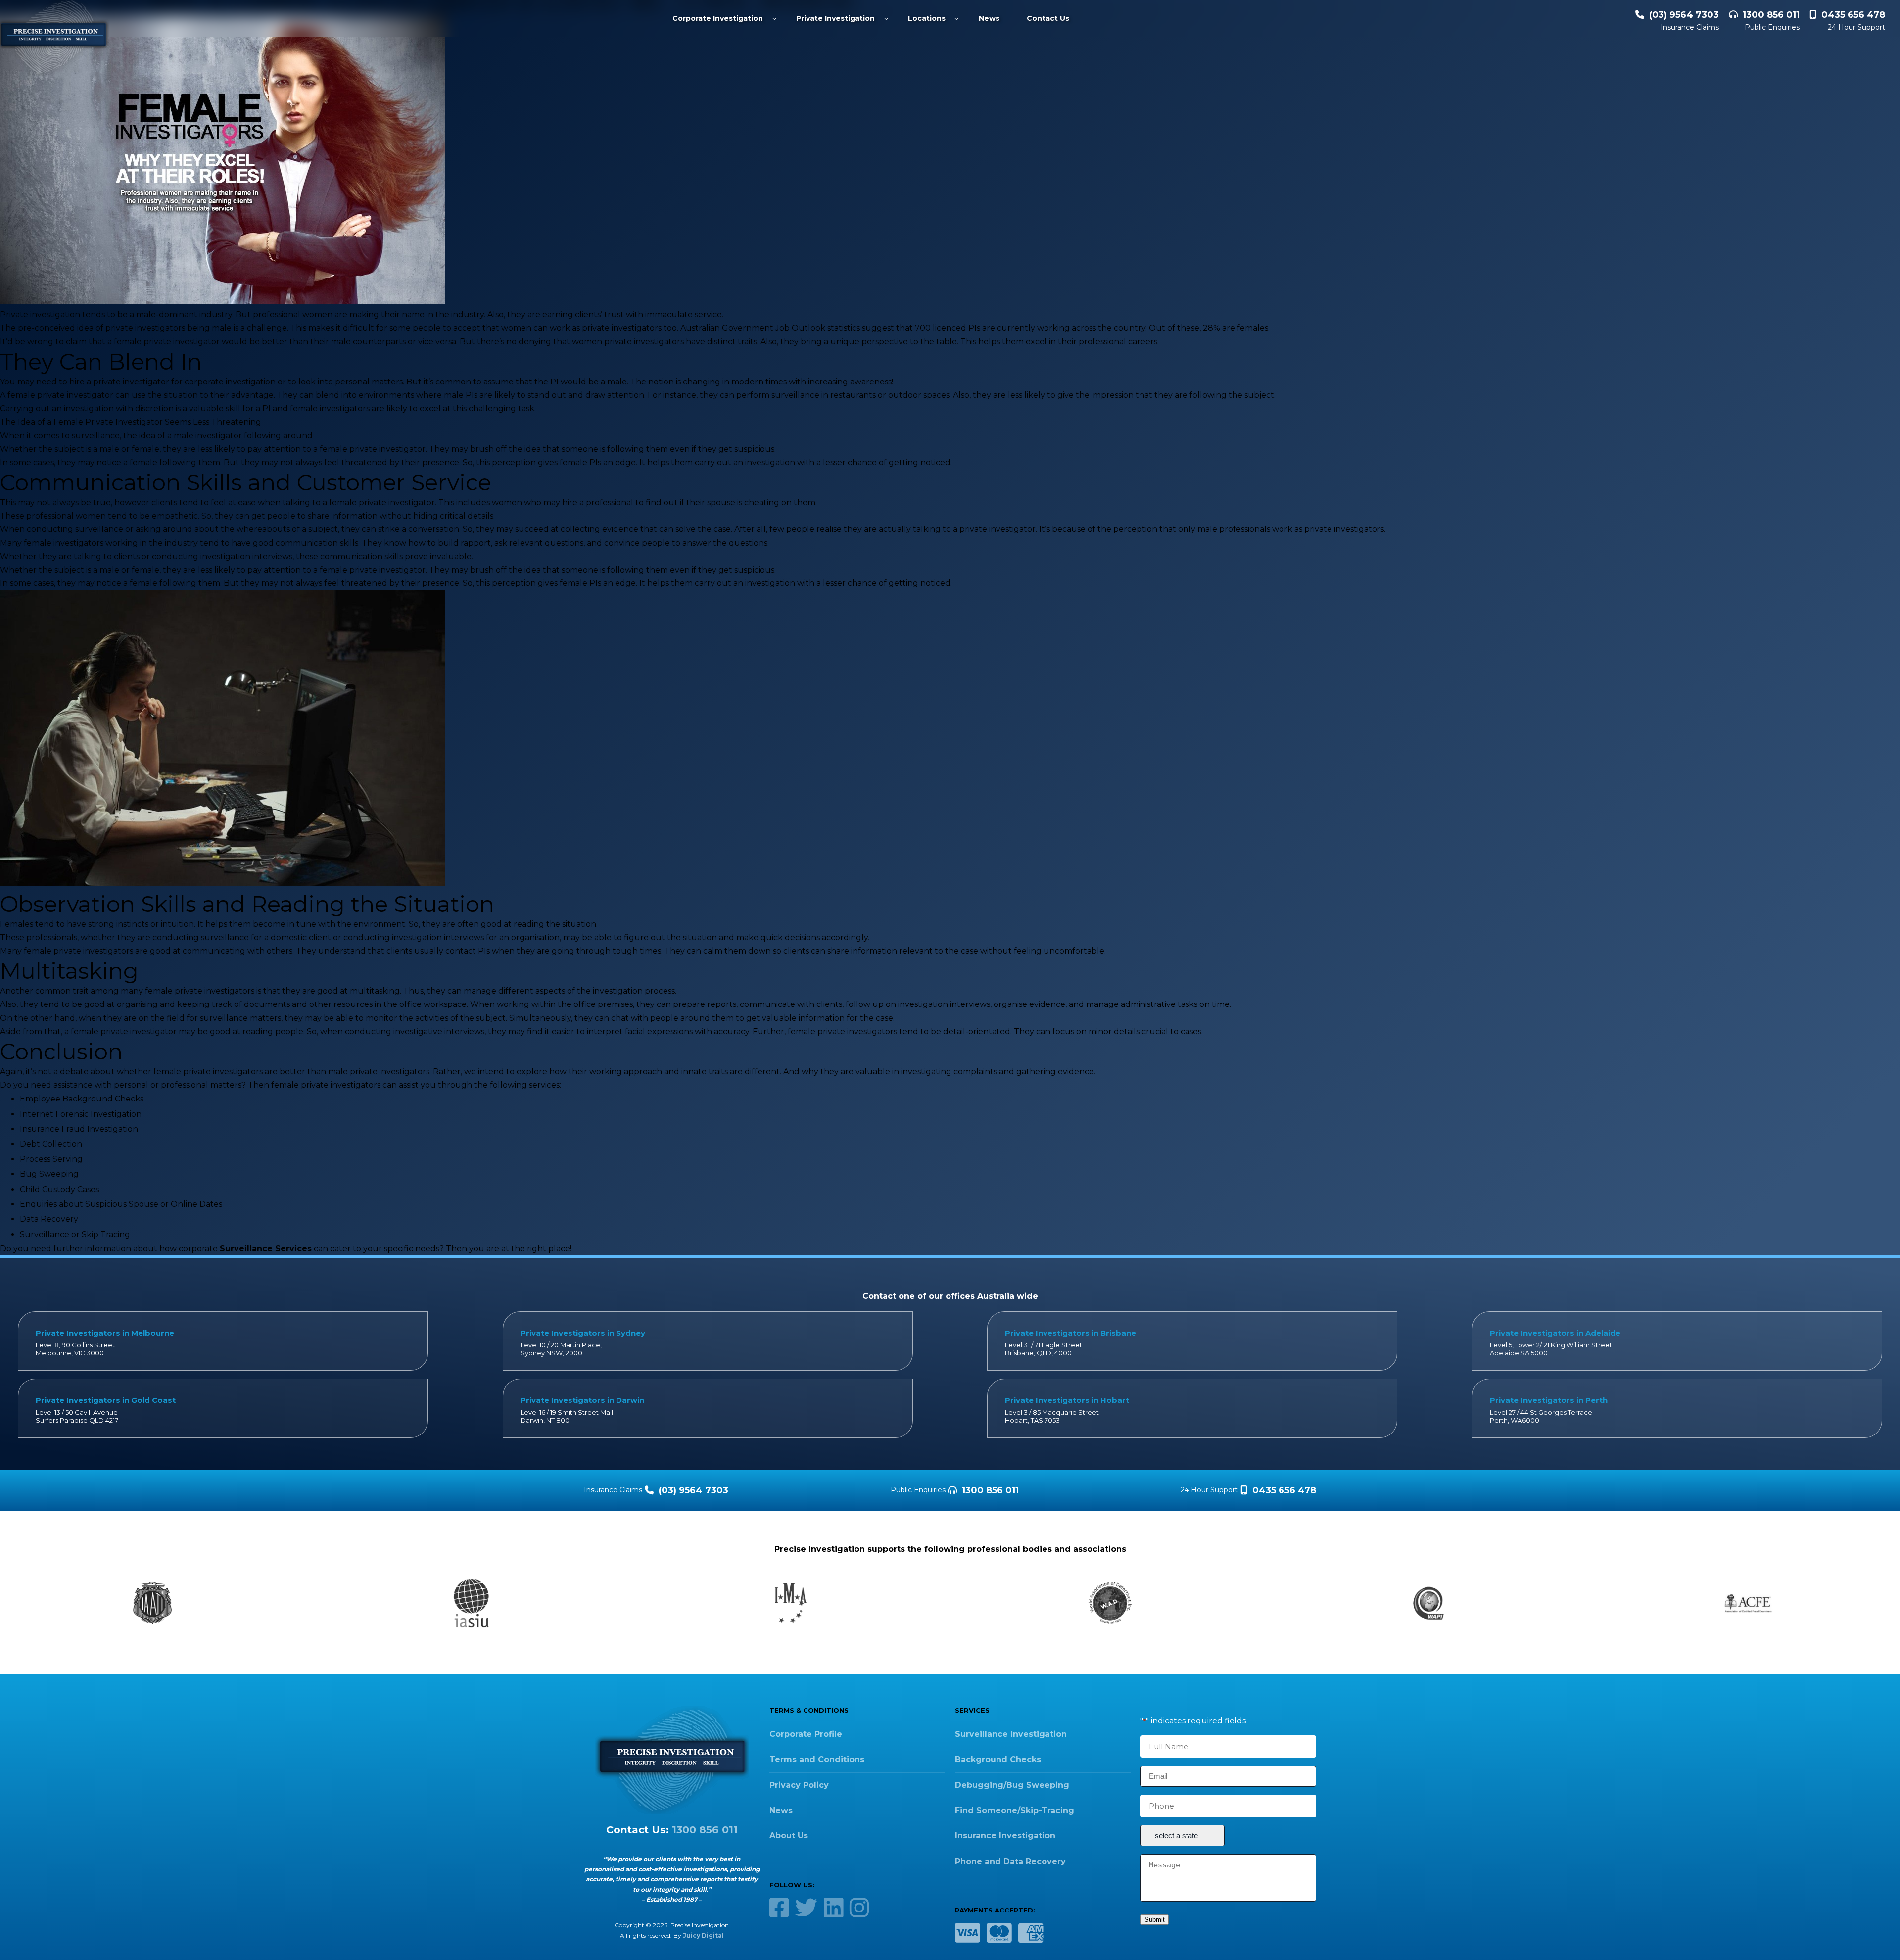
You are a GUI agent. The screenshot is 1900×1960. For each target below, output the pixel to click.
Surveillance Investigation (1011, 1734)
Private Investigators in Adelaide (1555, 1333)
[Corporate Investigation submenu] (774, 18)
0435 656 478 (1853, 15)
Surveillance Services (266, 1249)
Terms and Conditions (817, 1759)
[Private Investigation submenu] (886, 18)
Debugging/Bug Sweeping (1012, 1785)
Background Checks (998, 1759)
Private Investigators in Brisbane (1070, 1333)
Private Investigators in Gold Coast (106, 1400)
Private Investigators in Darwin (582, 1400)
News (781, 1810)
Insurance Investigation (1005, 1836)
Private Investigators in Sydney (583, 1333)
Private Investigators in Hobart (1067, 1400)
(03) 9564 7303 (1684, 15)
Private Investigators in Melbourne (105, 1333)
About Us (789, 1836)
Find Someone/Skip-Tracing (1015, 1810)
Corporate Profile (806, 1734)
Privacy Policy (799, 1785)
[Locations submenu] (956, 18)
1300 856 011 (1771, 15)
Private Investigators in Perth (1549, 1400)
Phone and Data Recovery (1010, 1861)
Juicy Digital (703, 1936)
